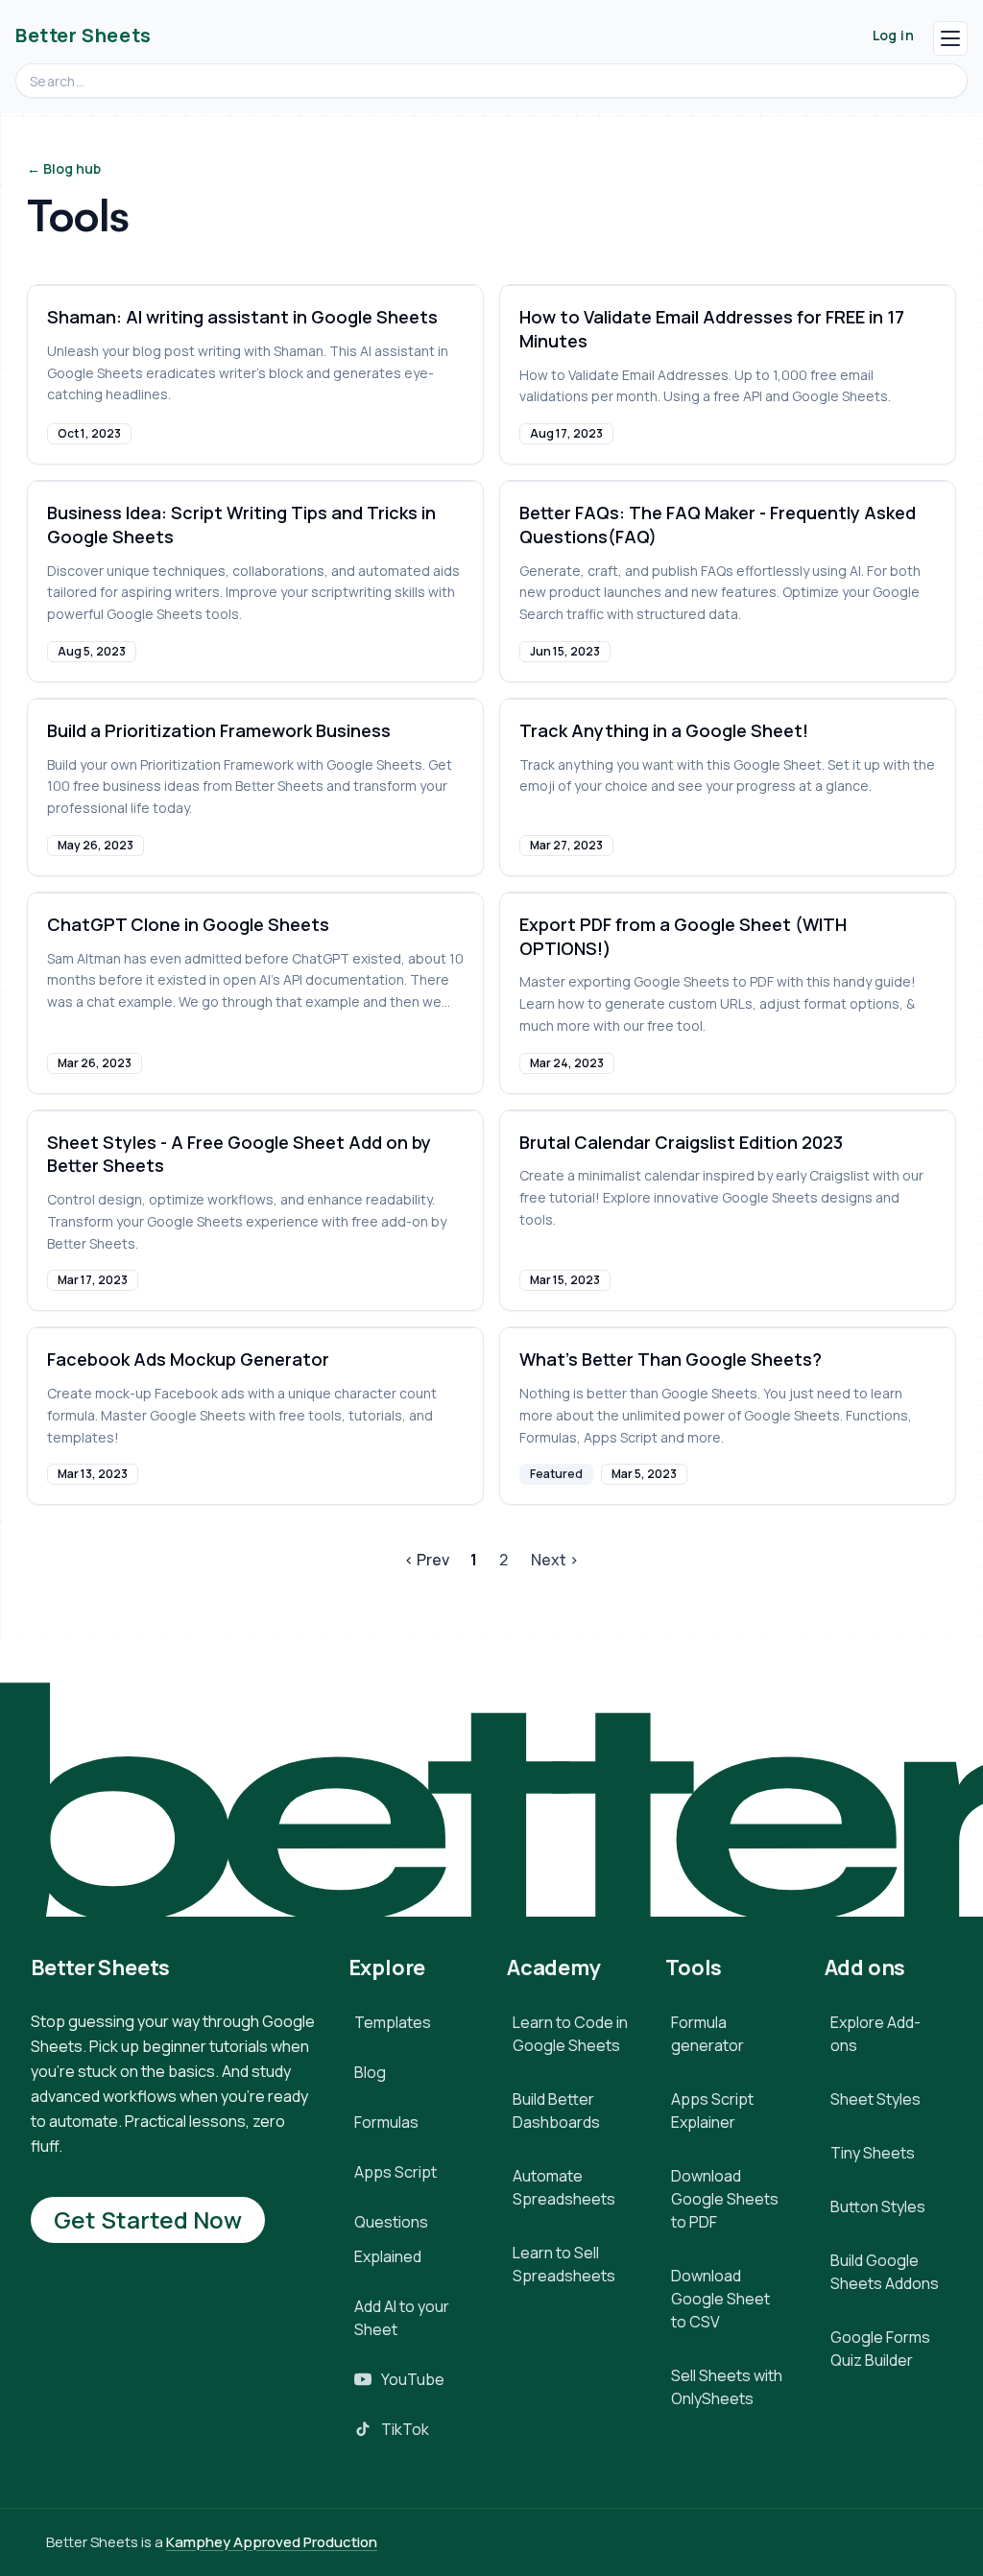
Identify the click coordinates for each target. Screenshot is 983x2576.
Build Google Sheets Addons (885, 2272)
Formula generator (707, 2034)
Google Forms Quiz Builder (880, 2349)
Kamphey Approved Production (272, 2542)
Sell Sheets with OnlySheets (727, 2387)
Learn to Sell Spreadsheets (564, 2264)
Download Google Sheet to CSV (720, 2299)
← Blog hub (64, 168)
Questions (391, 2222)
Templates (393, 2022)
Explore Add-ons (875, 2034)
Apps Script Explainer (712, 2111)
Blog (370, 2072)
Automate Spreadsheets (564, 2187)
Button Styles (878, 2206)
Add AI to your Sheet (402, 2318)
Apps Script (396, 2172)
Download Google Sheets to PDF (725, 2199)
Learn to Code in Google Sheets (570, 2034)
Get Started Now (148, 2219)
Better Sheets (84, 35)
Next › (555, 1560)
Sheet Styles (875, 2099)
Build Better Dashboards (556, 2111)
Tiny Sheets (873, 2153)
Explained (388, 2256)
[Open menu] (950, 38)
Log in (893, 35)
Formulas (386, 2122)
